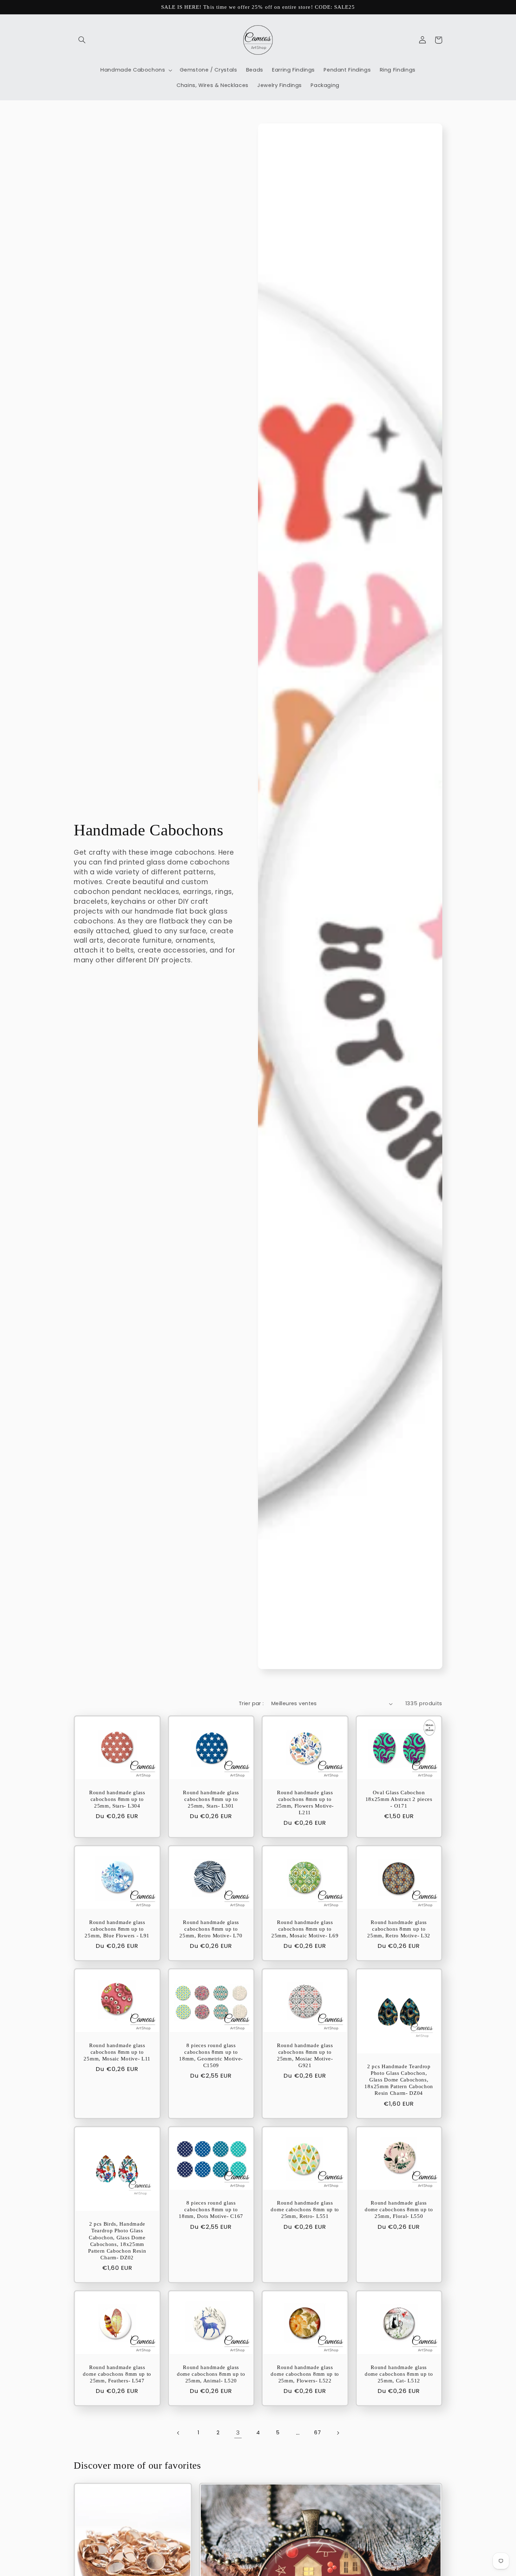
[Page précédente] (178, 2433)
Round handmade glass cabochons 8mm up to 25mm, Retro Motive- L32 (399, 1929)
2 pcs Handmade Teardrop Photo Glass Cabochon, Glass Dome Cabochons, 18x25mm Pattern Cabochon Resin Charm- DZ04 (399, 2080)
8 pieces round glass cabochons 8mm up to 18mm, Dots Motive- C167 (211, 2210)
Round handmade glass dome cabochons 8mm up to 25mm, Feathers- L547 (117, 2374)
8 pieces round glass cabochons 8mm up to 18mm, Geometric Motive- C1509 (211, 2055)
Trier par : (251, 1703)
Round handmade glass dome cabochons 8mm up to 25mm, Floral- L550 (399, 2210)
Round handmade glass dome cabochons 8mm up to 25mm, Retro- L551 (305, 2210)
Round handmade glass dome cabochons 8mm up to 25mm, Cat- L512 (399, 2374)
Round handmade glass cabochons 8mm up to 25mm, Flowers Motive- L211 (305, 1802)
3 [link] (238, 2433)
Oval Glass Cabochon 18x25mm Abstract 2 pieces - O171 (399, 1799)
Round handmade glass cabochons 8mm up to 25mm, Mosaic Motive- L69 (305, 1929)
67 (317, 2433)
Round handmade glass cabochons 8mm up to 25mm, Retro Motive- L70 (211, 1929)
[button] (82, 40)
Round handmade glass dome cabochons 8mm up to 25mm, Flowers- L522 (305, 2374)
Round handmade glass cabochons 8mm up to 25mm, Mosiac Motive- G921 (305, 2055)
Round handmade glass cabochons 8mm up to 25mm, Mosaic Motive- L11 (117, 2052)
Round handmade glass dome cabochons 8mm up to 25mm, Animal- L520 (211, 2374)
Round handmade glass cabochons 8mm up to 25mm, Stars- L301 (211, 1799)
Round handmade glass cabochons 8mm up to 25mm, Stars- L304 (117, 1799)
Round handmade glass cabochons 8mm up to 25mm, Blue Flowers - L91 (117, 1929)
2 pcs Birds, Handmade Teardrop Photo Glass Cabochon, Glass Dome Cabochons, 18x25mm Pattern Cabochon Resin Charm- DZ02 (117, 2241)
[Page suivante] (338, 2433)
